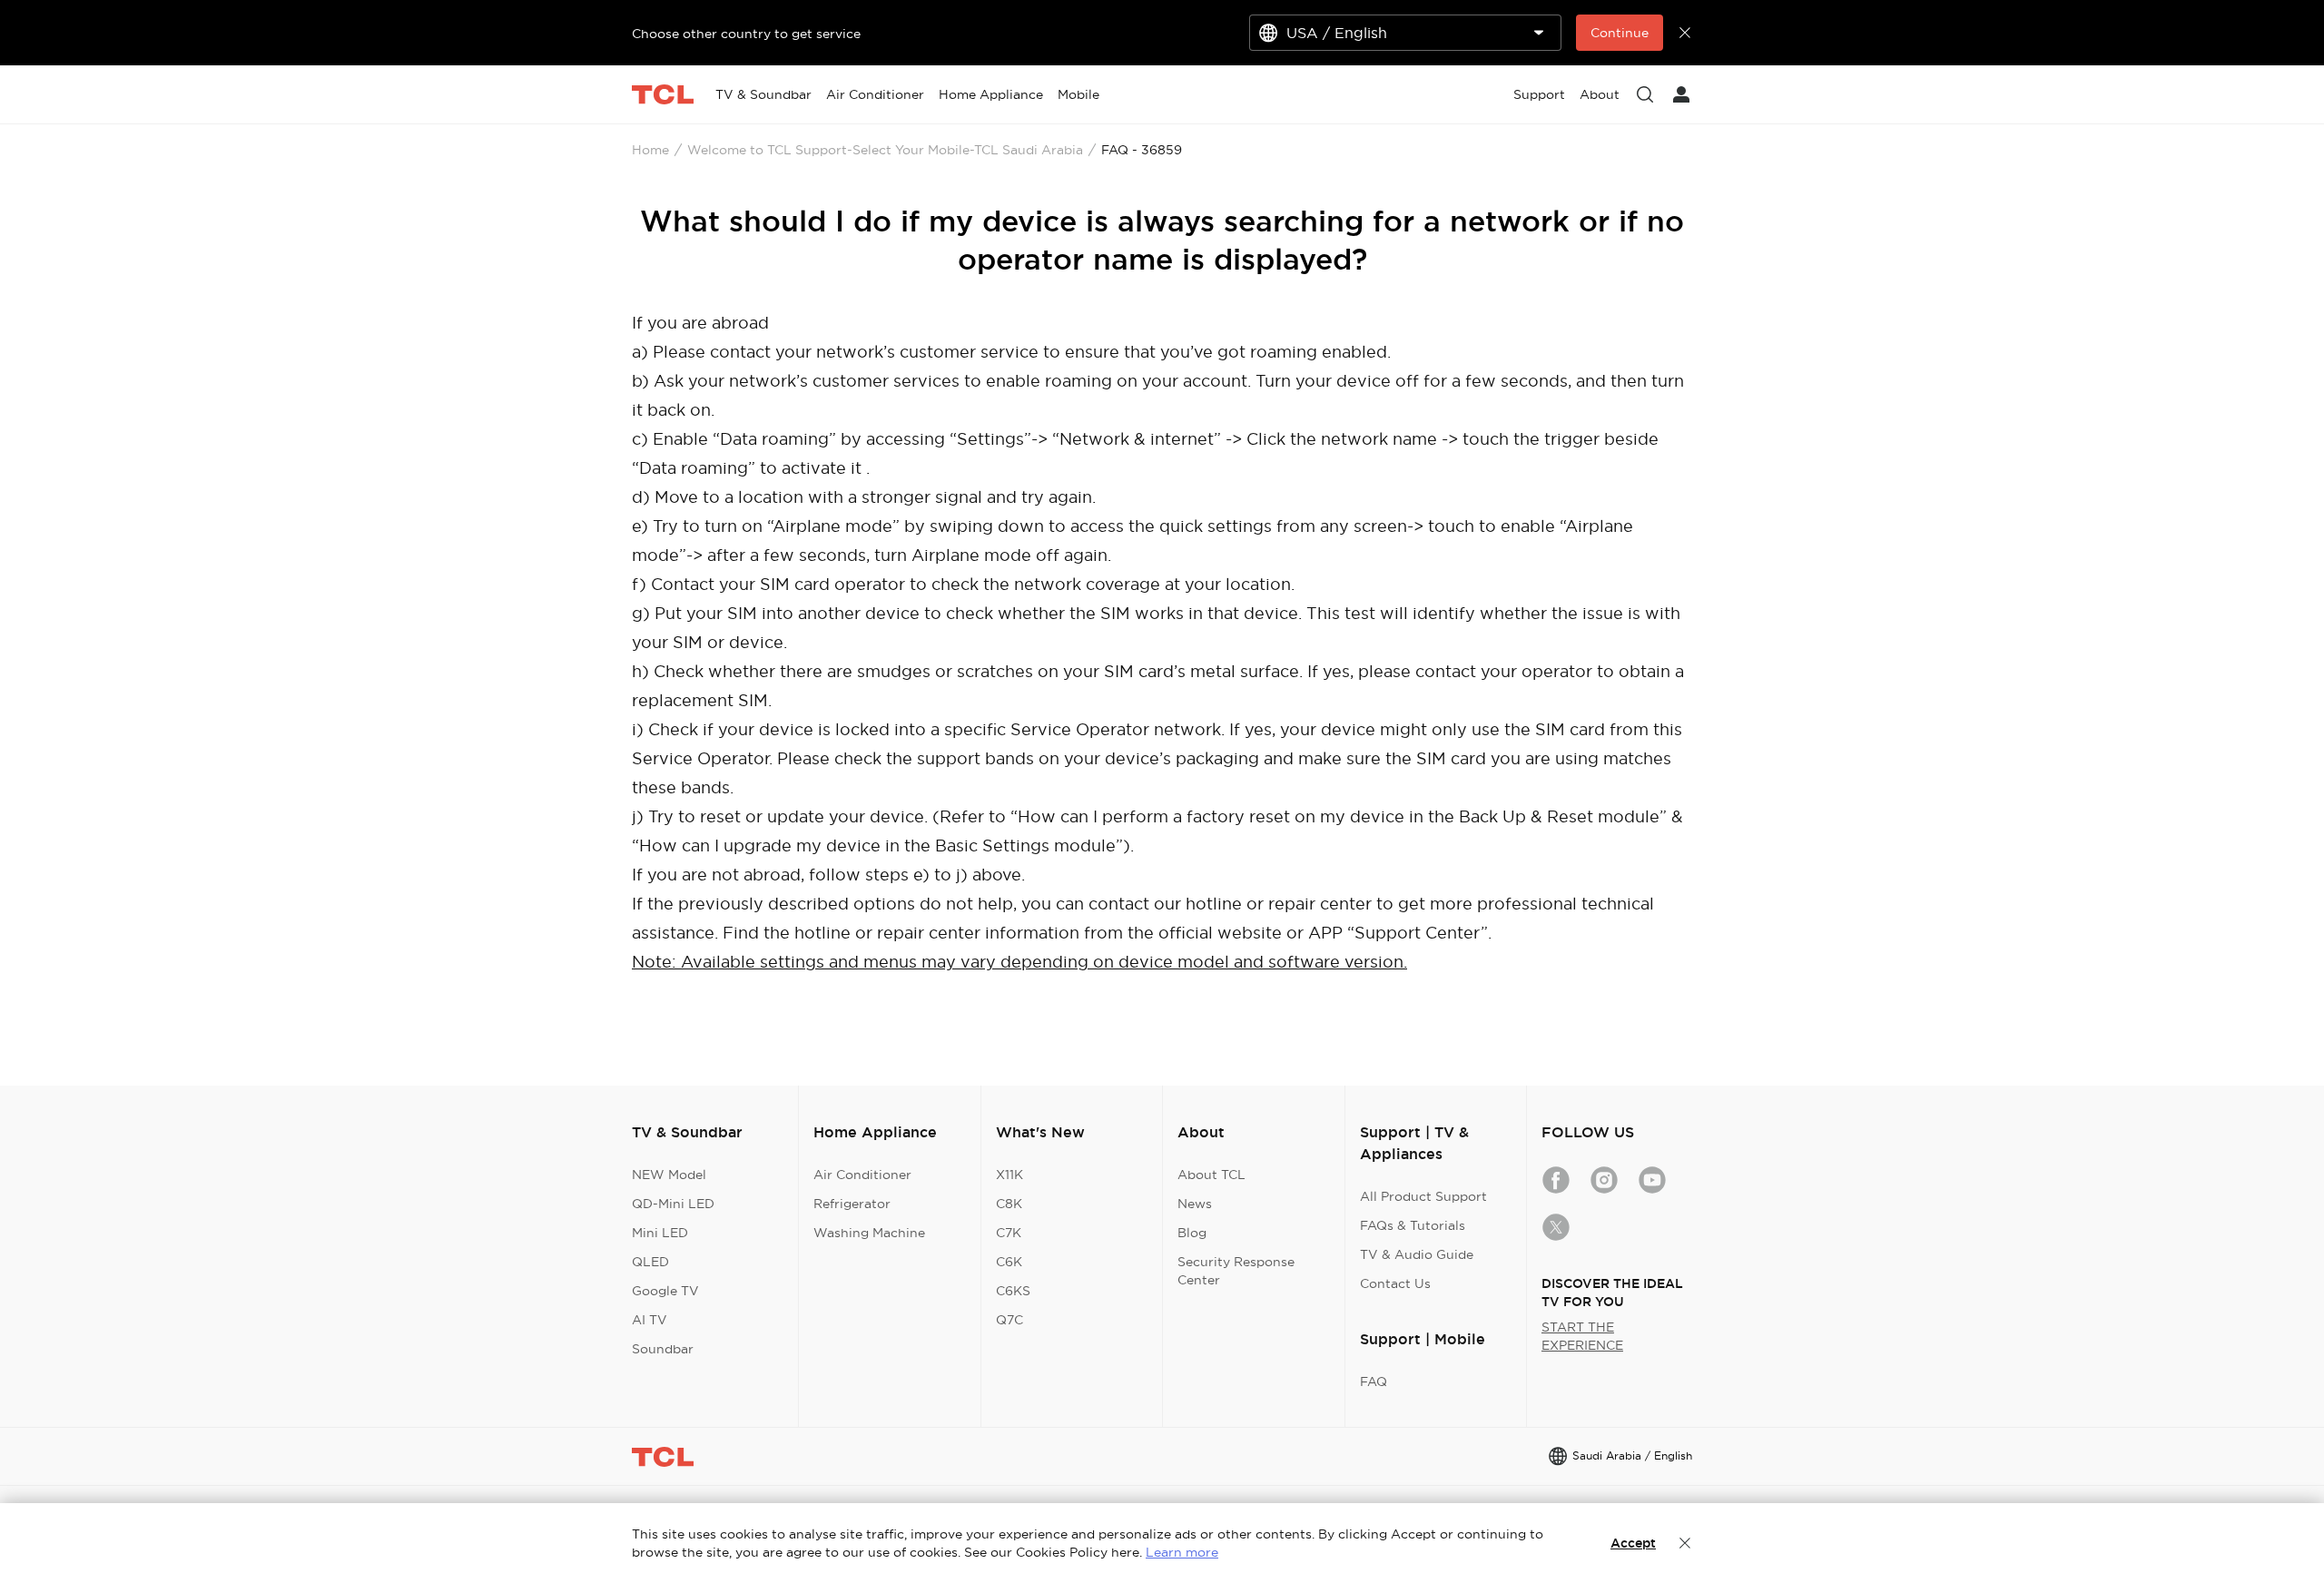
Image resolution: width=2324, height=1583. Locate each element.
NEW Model (669, 1175)
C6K (1009, 1262)
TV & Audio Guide (1417, 1254)
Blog (1192, 1233)
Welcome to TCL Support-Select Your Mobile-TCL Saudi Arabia (885, 150)
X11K (1009, 1175)
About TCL (1211, 1175)
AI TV (650, 1320)
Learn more (1182, 1552)
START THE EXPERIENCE (1582, 1336)
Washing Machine (869, 1233)
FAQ (1374, 1381)
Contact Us (1395, 1283)
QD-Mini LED (673, 1204)
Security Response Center (1236, 1271)
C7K (1009, 1233)
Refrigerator (852, 1204)
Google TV (665, 1291)
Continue (1620, 33)
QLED (650, 1262)
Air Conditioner (862, 1175)
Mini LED (660, 1233)
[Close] (1685, 1543)
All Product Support (1423, 1196)
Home (650, 150)
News (1195, 1204)
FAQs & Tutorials (1413, 1225)
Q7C (1009, 1320)
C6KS (1013, 1291)
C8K (1009, 1204)
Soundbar (663, 1349)
